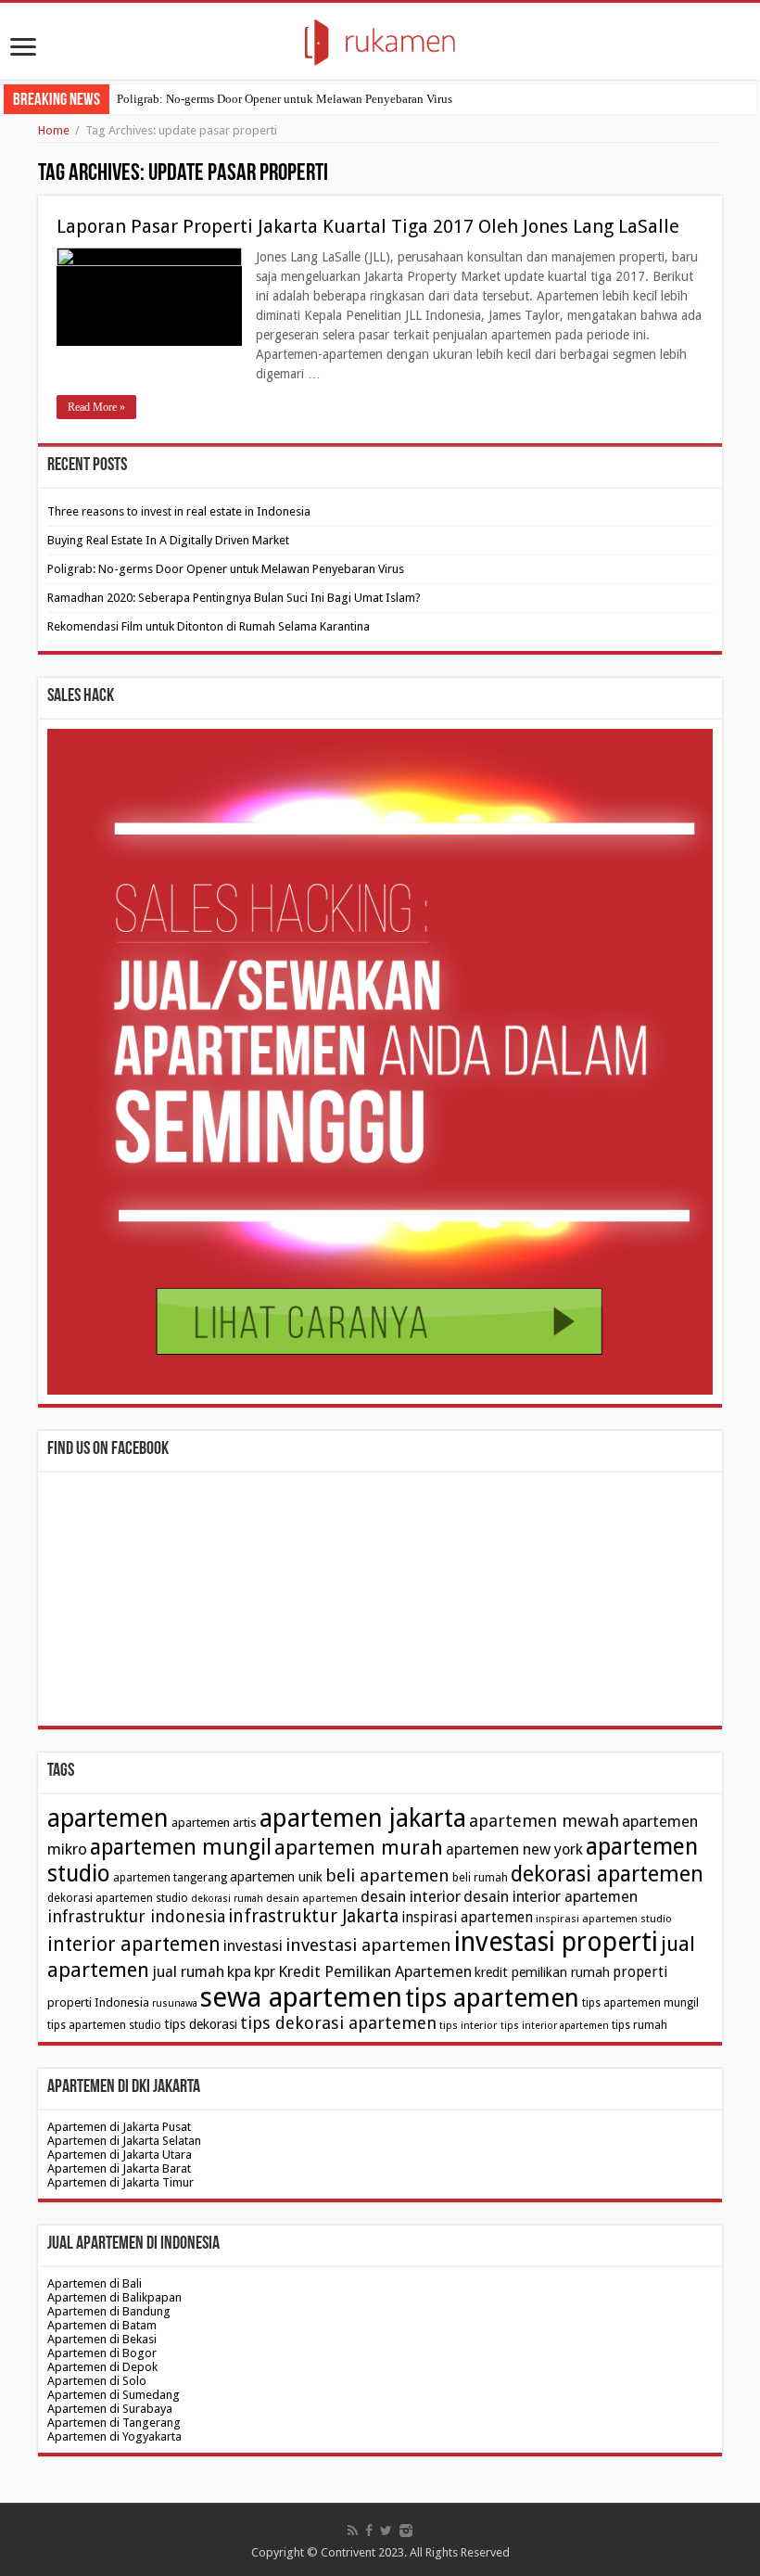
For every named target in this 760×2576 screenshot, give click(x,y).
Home (54, 130)
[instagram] (406, 2531)
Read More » (96, 407)
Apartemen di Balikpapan (114, 2297)
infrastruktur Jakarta (313, 1916)
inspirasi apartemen (467, 1917)
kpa (239, 1971)
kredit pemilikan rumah (542, 1972)
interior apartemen (134, 1944)
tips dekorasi (201, 2024)
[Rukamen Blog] (380, 39)
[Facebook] (369, 2531)
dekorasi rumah (227, 1899)
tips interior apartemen (555, 2026)
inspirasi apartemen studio (604, 1919)
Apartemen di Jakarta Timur (120, 2182)
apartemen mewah (544, 1821)
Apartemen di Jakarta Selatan (124, 2141)
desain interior (411, 1896)
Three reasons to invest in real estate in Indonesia (179, 511)
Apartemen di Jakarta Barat (119, 2168)
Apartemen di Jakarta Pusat (119, 2127)
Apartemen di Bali (95, 2283)
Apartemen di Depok (102, 2367)
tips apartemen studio (104, 2025)
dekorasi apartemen (607, 1874)
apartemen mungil (181, 1847)
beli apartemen (387, 1875)
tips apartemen (492, 1998)
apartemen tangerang (170, 1878)
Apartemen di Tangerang (114, 2423)
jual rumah (188, 1972)
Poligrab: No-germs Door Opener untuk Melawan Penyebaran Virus (285, 99)
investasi (253, 1946)
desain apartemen (312, 1898)
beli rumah (480, 1878)
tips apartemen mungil (640, 2003)
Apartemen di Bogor (102, 2353)
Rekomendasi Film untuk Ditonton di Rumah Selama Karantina (209, 626)
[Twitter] (386, 2531)
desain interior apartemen (551, 1897)
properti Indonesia (98, 2002)
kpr (265, 1972)
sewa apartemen (301, 1997)
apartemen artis (214, 1823)
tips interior (469, 2025)
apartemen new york (514, 1849)
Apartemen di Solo (97, 2381)
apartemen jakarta (363, 1818)
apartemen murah (359, 1848)
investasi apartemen (368, 1945)
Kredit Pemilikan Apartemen (375, 1971)
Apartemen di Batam (102, 2325)
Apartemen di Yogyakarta (114, 2436)
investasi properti (556, 1942)
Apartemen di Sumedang (114, 2395)
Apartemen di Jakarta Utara (120, 2155)
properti (640, 1972)
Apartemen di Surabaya (110, 2409)
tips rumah (640, 2025)
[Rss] (353, 2531)
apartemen (108, 1818)
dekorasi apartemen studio (118, 1898)
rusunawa (175, 2003)
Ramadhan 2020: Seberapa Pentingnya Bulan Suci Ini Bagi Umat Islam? (234, 598)
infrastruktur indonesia (136, 1916)
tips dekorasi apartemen (338, 2023)
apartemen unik (276, 1877)
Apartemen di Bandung (109, 2311)
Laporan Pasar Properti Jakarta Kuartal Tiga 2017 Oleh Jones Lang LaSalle (368, 226)
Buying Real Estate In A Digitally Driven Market (168, 540)
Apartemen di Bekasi (102, 2339)
